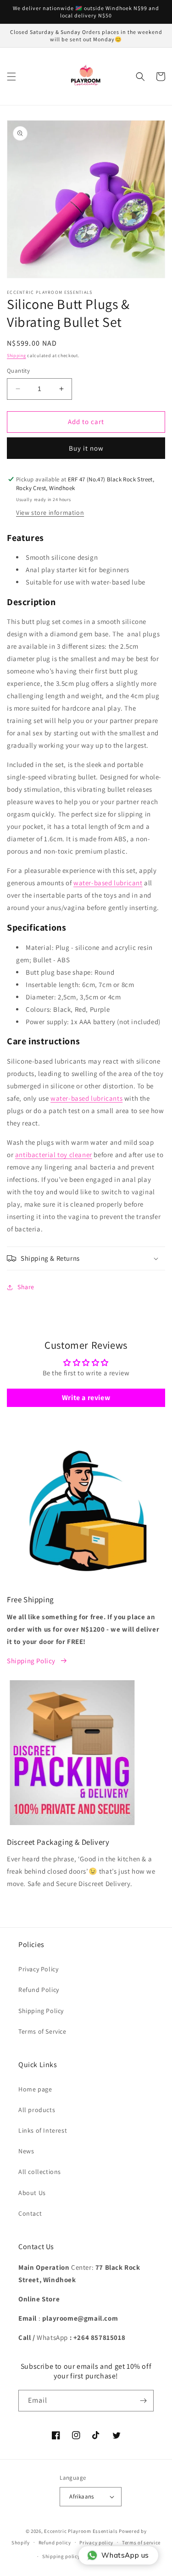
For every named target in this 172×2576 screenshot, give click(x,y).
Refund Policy (39, 1990)
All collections (40, 2172)
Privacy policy (96, 2543)
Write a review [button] (86, 1398)
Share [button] (26, 1287)
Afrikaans (82, 2496)
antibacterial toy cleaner (54, 1155)
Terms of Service (42, 2031)
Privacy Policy (38, 1969)
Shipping (17, 356)
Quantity (18, 371)
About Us (32, 2193)
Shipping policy (61, 2556)
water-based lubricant (108, 883)
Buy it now (86, 448)
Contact (30, 2213)
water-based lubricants (86, 1098)
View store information (50, 513)
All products (37, 2110)
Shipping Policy (31, 1661)
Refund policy (55, 2543)
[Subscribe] (143, 2401)
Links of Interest (43, 2130)
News (26, 2151)
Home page (35, 2089)
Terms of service (141, 2543)
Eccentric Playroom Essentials (81, 2531)
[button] (11, 77)
